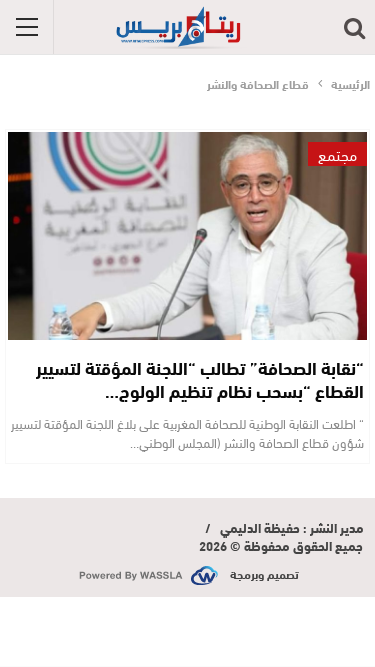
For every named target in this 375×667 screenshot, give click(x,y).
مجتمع (337, 154)
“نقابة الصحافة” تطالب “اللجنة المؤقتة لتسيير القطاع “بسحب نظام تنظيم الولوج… (200, 378)
